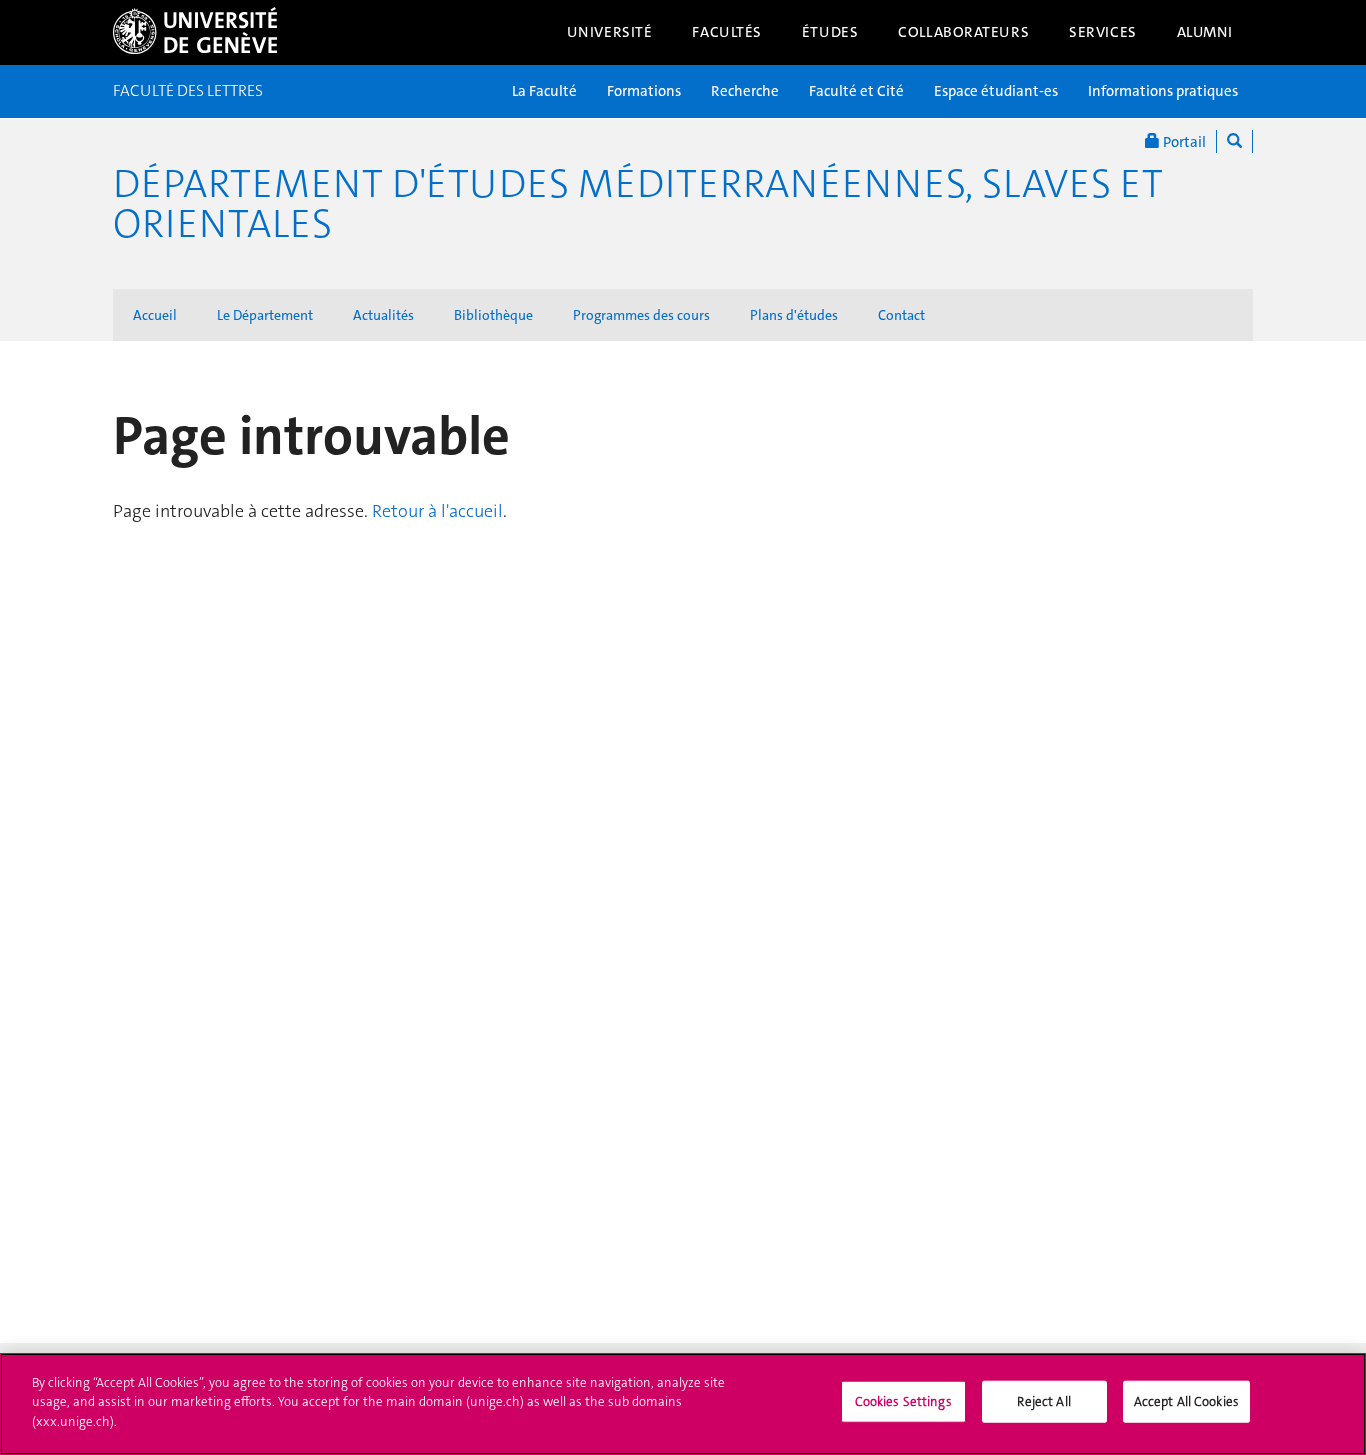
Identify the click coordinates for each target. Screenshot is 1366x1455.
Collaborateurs (963, 32)
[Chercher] (1234, 141)
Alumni (1205, 32)
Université (610, 32)
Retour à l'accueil (437, 511)
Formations (644, 91)
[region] (683, 1404)
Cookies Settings (903, 1401)
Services (1103, 32)
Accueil (155, 315)
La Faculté (544, 91)
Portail (1183, 142)
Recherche (745, 91)
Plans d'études (794, 315)
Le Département (265, 315)
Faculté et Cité (856, 91)
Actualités (383, 315)
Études (830, 32)
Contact (901, 315)
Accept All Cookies (1186, 1401)
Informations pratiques (1163, 91)
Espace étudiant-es (996, 91)
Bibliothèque (493, 315)
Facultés (727, 32)
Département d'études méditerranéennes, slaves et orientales (638, 204)
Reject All (1043, 1401)
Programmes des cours (641, 315)
